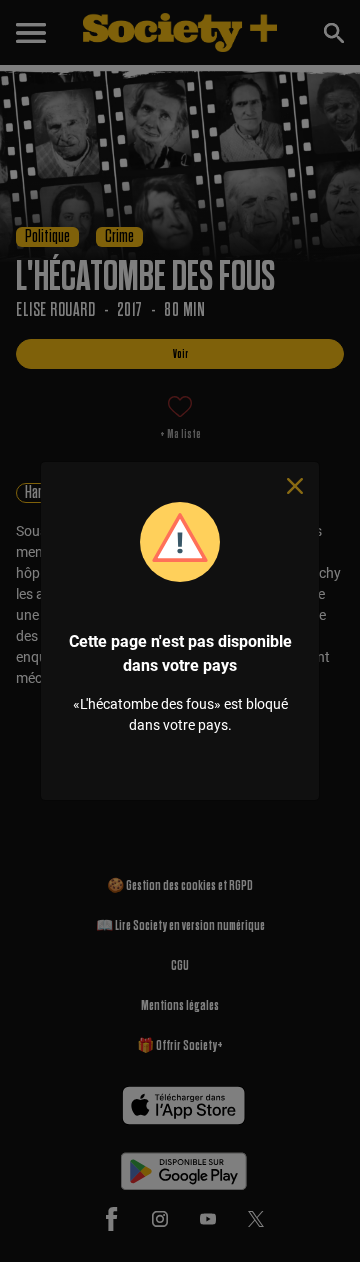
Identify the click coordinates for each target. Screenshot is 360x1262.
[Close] (295, 486)
